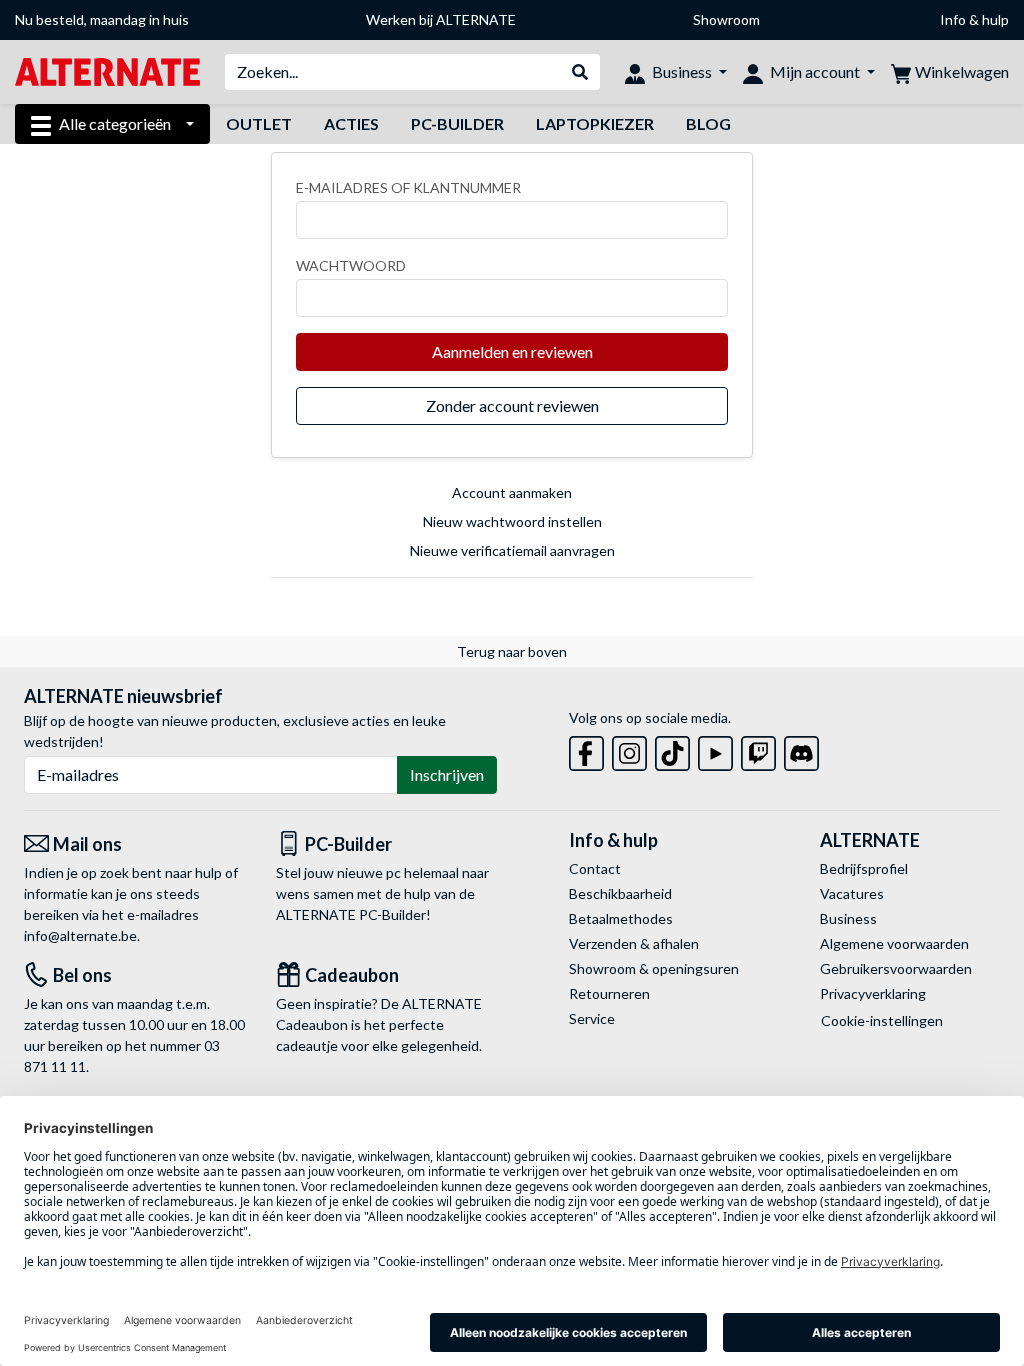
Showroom (726, 19)
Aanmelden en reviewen (512, 351)
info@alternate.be (80, 935)
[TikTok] (672, 749)
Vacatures (852, 893)
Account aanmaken (512, 492)
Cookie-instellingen (882, 1020)
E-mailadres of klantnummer (408, 187)
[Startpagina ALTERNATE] (107, 70)
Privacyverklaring (873, 993)
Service (592, 1018)
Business (848, 918)
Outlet (259, 123)
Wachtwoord (351, 265)
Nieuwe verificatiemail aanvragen (512, 550)
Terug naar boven (512, 651)
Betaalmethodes (621, 918)
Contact (595, 868)
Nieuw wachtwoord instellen (512, 521)
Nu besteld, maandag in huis (102, 19)
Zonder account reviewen (512, 405)
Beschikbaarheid (620, 893)
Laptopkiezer (595, 123)
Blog (708, 123)
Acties (351, 123)
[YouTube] (715, 749)
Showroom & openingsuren (654, 968)
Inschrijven (447, 774)
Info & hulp (974, 19)
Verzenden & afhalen (634, 943)
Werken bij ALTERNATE (441, 19)
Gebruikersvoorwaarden (896, 968)
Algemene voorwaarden (894, 943)
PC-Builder (457, 123)
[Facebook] (586, 749)
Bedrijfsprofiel (864, 868)
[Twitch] (758, 749)
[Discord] (801, 749)
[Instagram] (629, 749)
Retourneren (609, 993)
